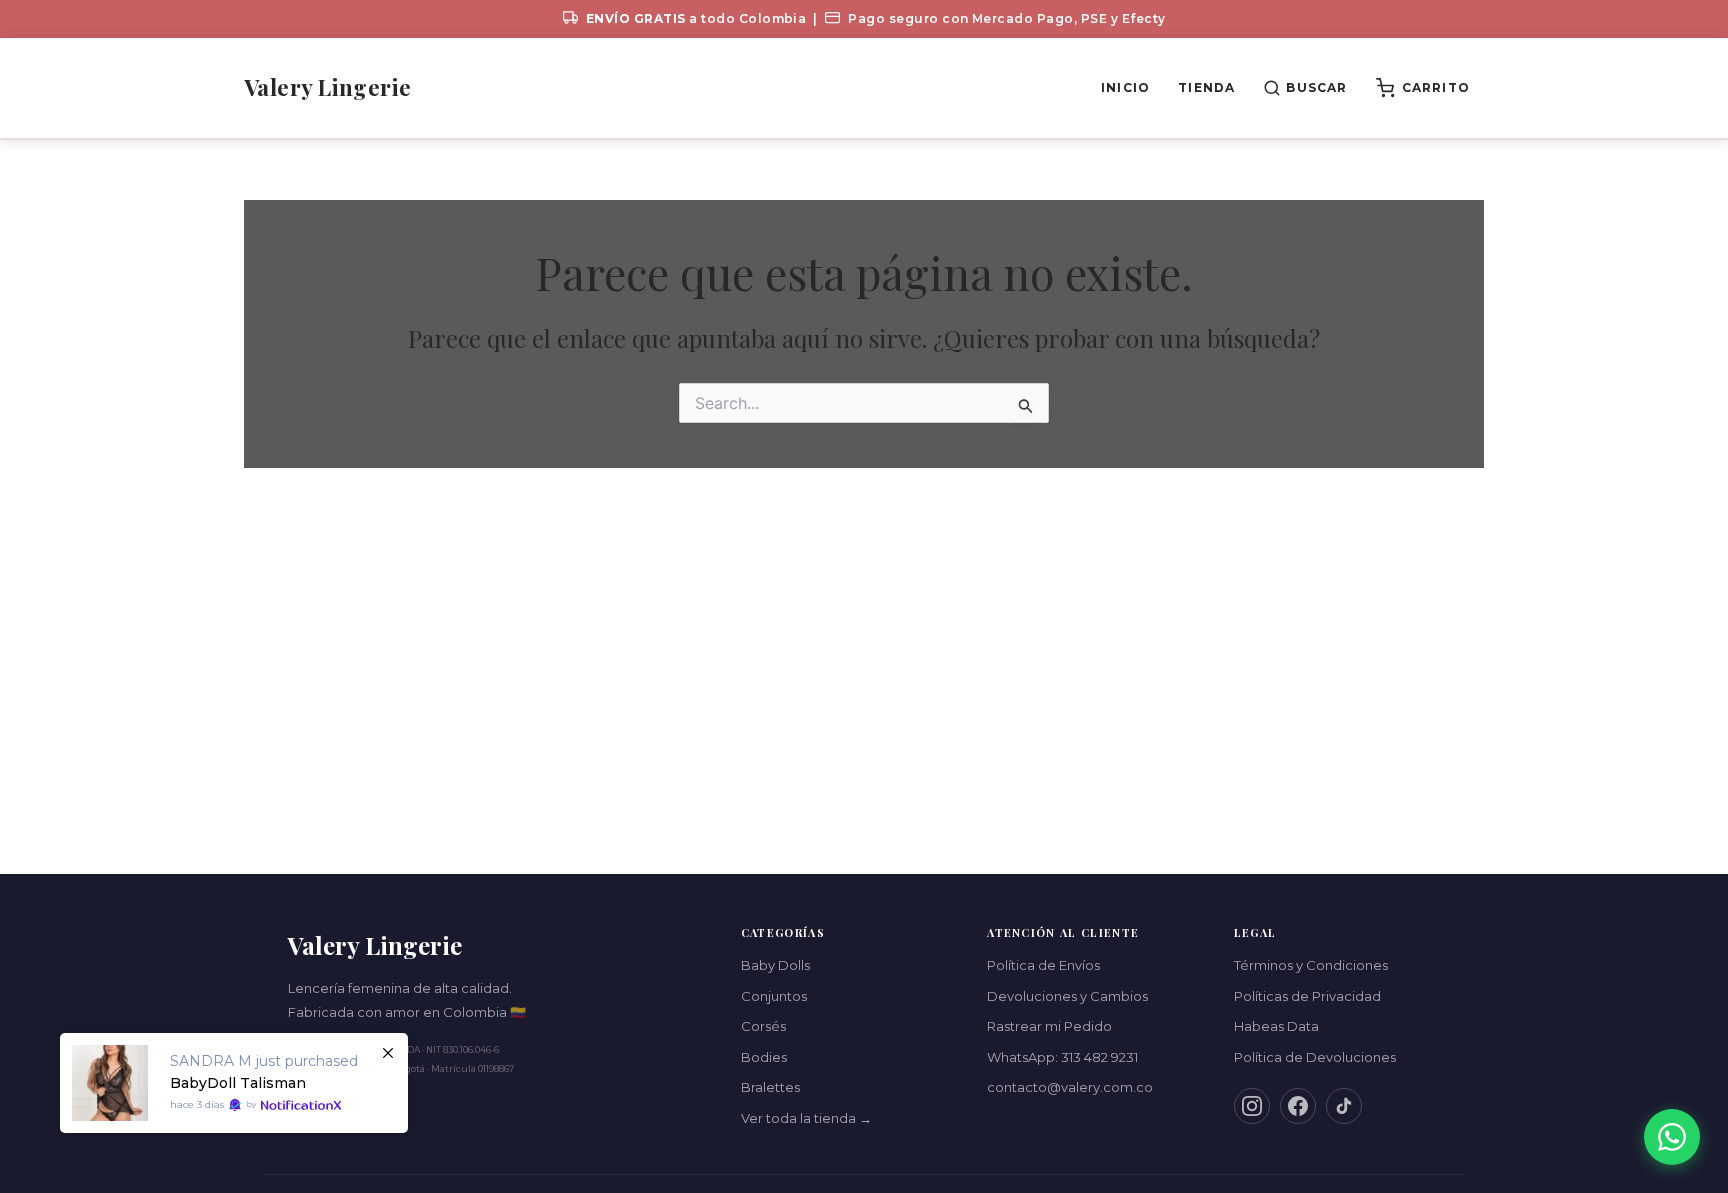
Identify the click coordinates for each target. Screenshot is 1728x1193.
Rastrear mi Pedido (1049, 1026)
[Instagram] (1252, 1106)
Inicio (1125, 87)
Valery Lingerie (328, 87)
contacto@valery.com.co (1070, 1087)
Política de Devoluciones (1315, 1057)
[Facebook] (1298, 1106)
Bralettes (770, 1087)
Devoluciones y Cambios (1067, 996)
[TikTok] (1344, 1106)
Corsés (763, 1026)
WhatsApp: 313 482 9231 (1062, 1057)
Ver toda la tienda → (806, 1118)
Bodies (764, 1057)
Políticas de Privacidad (1307, 996)
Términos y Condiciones (1311, 965)
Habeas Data (1276, 1026)
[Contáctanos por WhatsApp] (1672, 1137)
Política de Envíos (1043, 965)
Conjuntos (774, 996)
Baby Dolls (775, 965)
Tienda (1206, 87)
